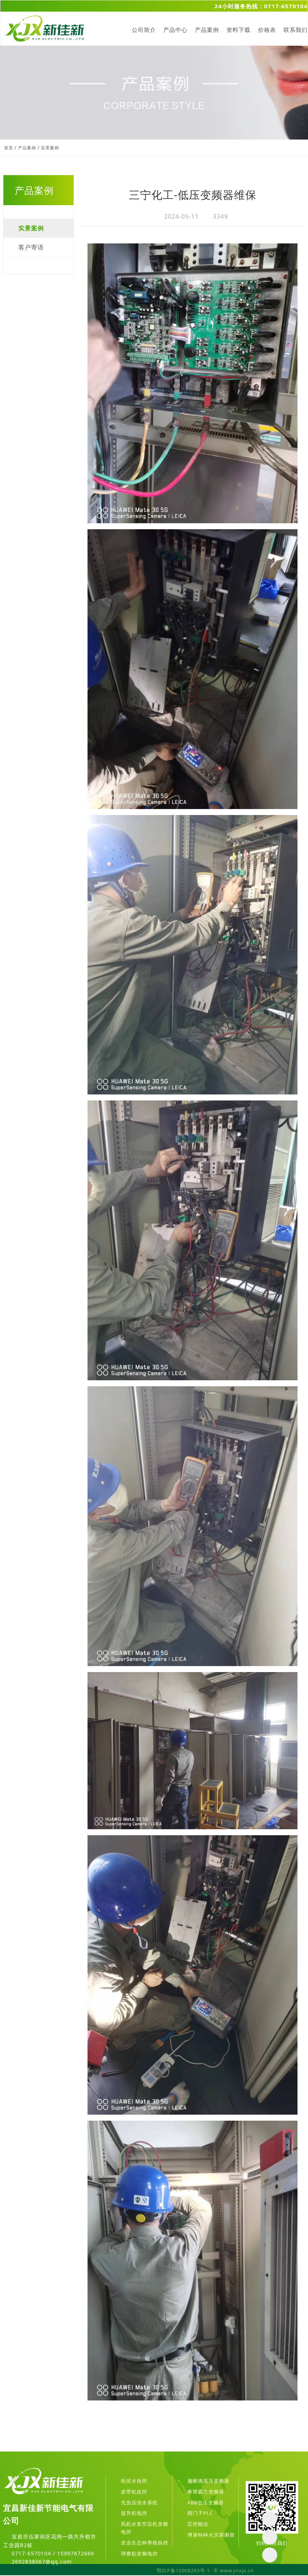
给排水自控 (134, 2481)
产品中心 (175, 30)
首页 (9, 148)
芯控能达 (198, 2524)
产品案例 (207, 30)
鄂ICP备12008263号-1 (183, 2570)
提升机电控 (134, 2513)
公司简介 (144, 30)
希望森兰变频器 (206, 2492)
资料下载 (239, 30)
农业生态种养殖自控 (145, 2543)
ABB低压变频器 (206, 2502)
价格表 (267, 30)
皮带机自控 (134, 2492)
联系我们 (296, 30)
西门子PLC (200, 2513)
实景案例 (50, 148)
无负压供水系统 (139, 2502)
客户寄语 (31, 247)
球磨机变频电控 (139, 2553)
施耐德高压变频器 (208, 2481)
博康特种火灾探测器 (211, 2535)
